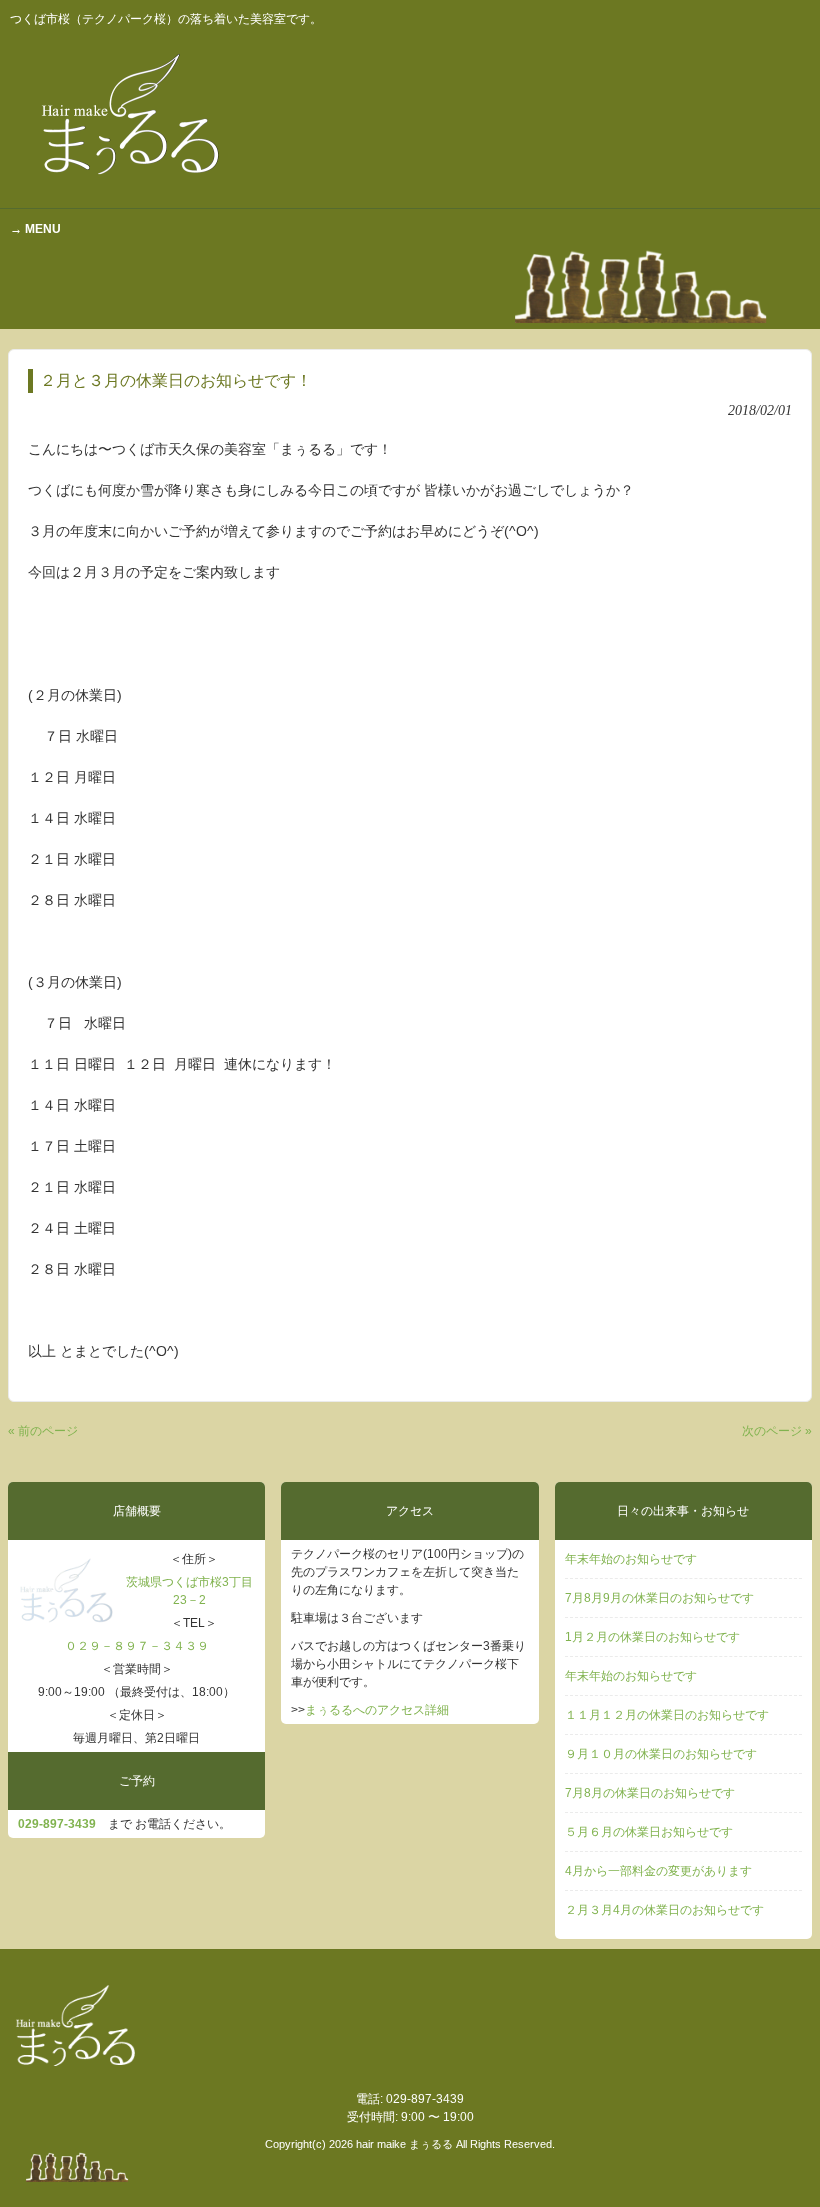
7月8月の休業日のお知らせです (650, 1793)
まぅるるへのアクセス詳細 (377, 1710)
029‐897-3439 (57, 1824)
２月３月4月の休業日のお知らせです (664, 1910)
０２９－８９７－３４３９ (137, 1646)
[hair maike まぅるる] (135, 186)
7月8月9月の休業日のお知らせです (659, 1598)
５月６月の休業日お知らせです (649, 1832)
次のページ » (777, 1431)
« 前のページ (43, 1431)
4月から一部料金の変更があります (658, 1871)
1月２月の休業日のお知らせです (652, 1637)
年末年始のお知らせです (631, 1559)
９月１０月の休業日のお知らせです (661, 1754)
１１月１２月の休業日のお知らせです (667, 1715)
